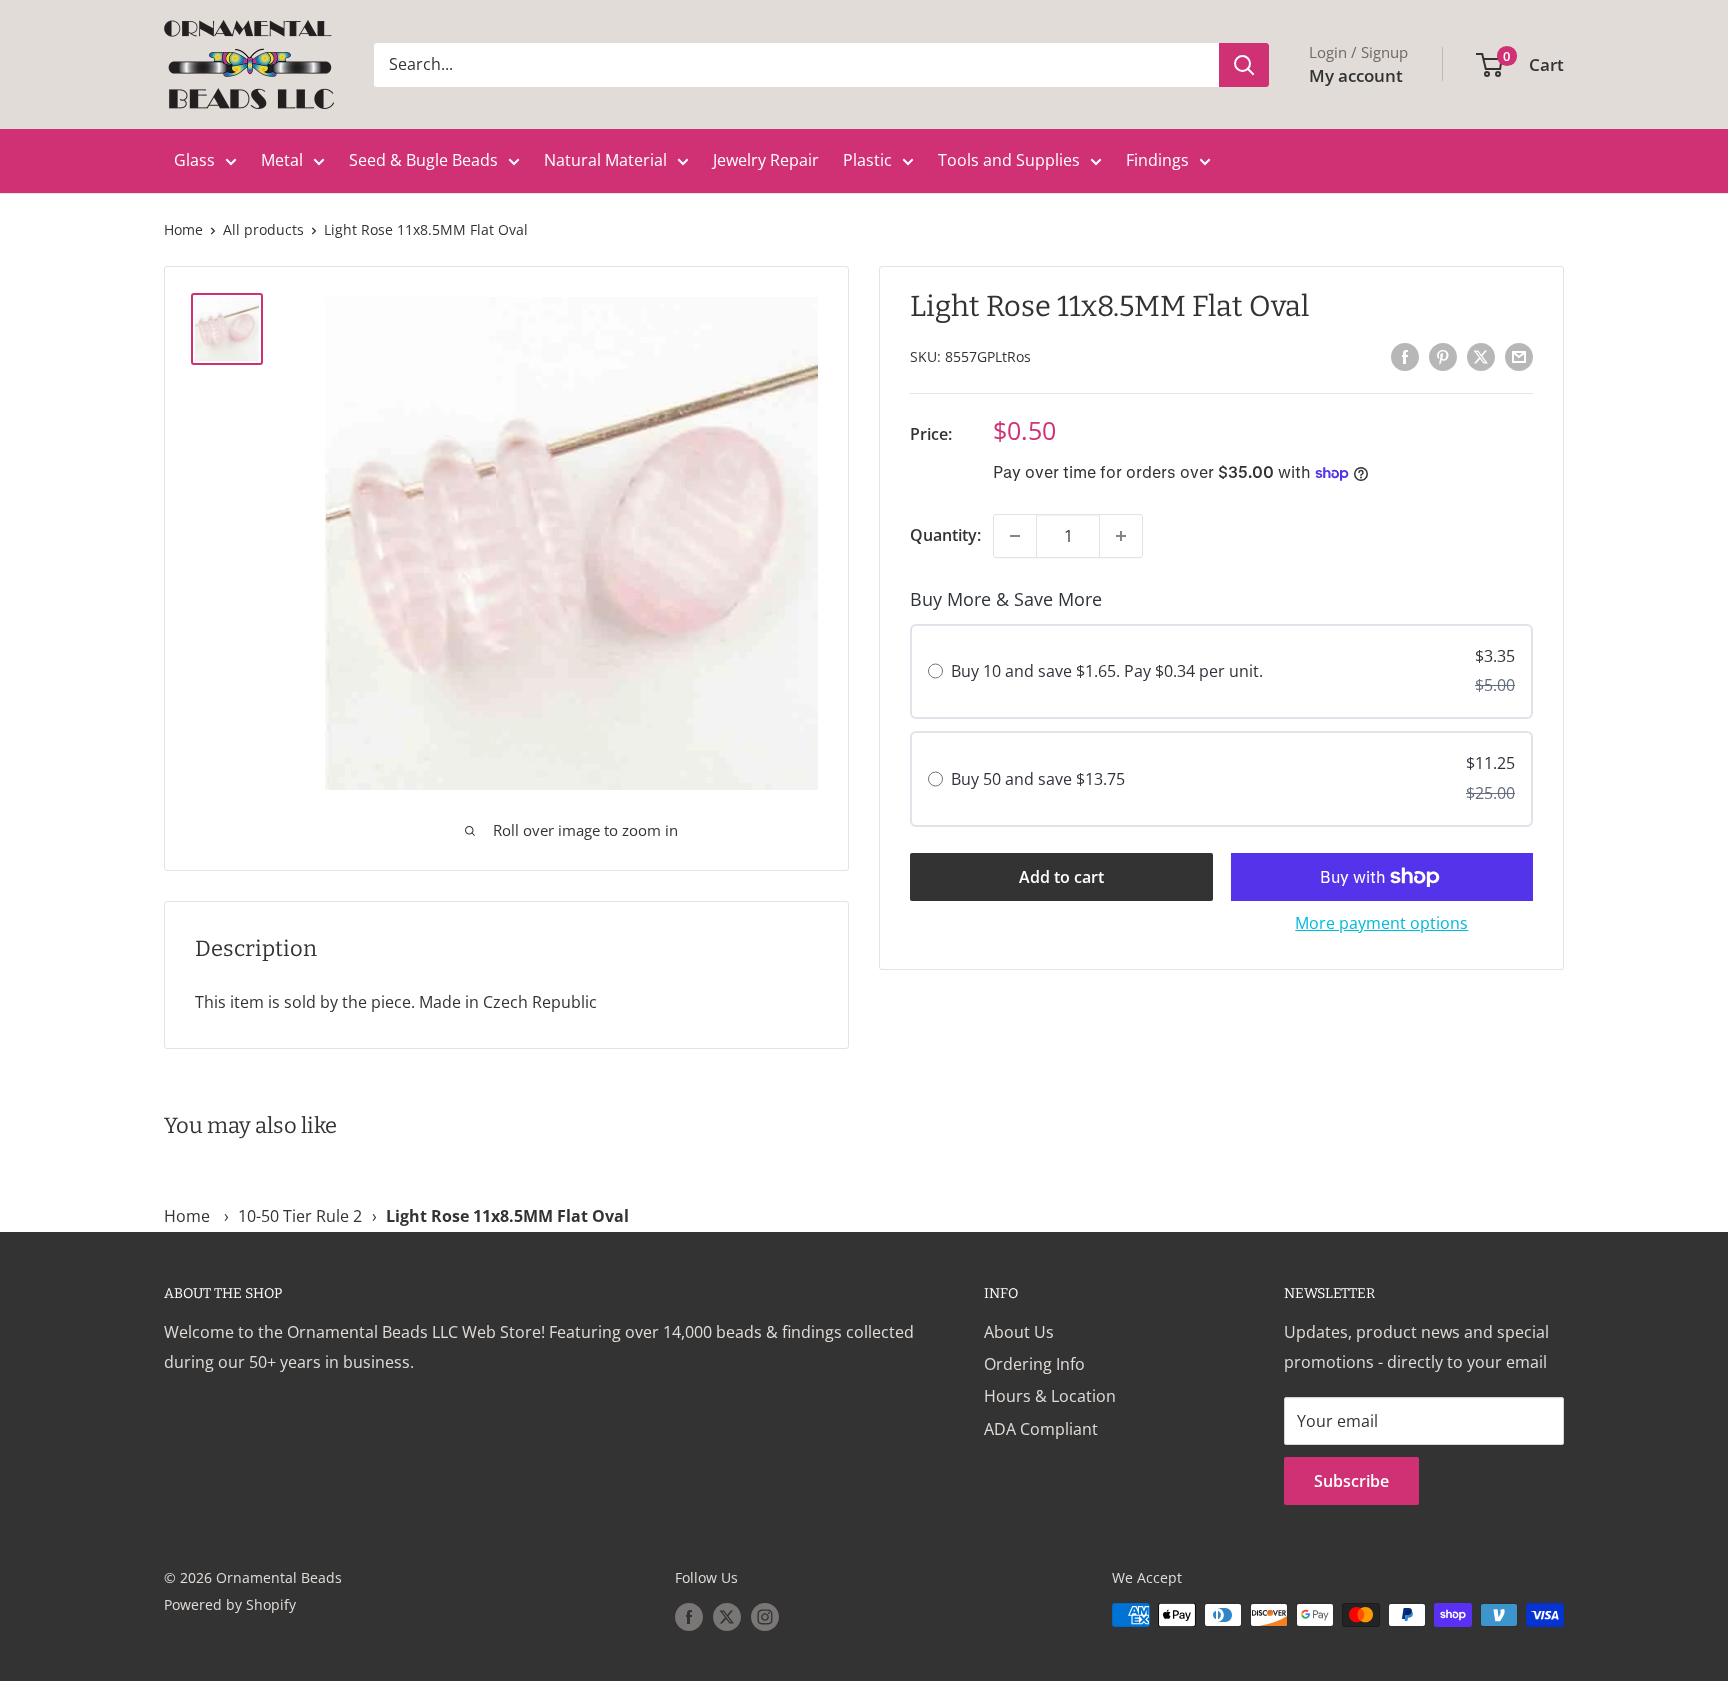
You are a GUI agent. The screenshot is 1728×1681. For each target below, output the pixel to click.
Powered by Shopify (230, 1604)
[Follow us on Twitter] (727, 1617)
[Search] (1244, 65)
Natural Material (605, 160)
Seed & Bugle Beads (423, 160)
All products (263, 229)
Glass (194, 160)
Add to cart (1061, 877)
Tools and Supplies (1009, 160)
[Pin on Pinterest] (1443, 356)
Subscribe (1351, 1481)
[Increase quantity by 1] (1121, 536)
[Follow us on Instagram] (765, 1617)
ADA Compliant (1041, 1429)
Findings (1157, 160)
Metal (282, 160)
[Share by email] (1519, 356)
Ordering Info (1034, 1364)
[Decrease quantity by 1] (1015, 536)
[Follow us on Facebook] (689, 1617)
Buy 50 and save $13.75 (1038, 779)
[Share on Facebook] (1405, 356)
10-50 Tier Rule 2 (300, 1216)
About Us (1019, 1332)
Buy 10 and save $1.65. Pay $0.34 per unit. (1107, 672)
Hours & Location (1050, 1396)
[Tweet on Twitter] (1481, 356)
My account (1356, 75)
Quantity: (945, 535)
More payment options (1381, 923)
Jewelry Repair (766, 160)
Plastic (867, 160)
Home (183, 229)
